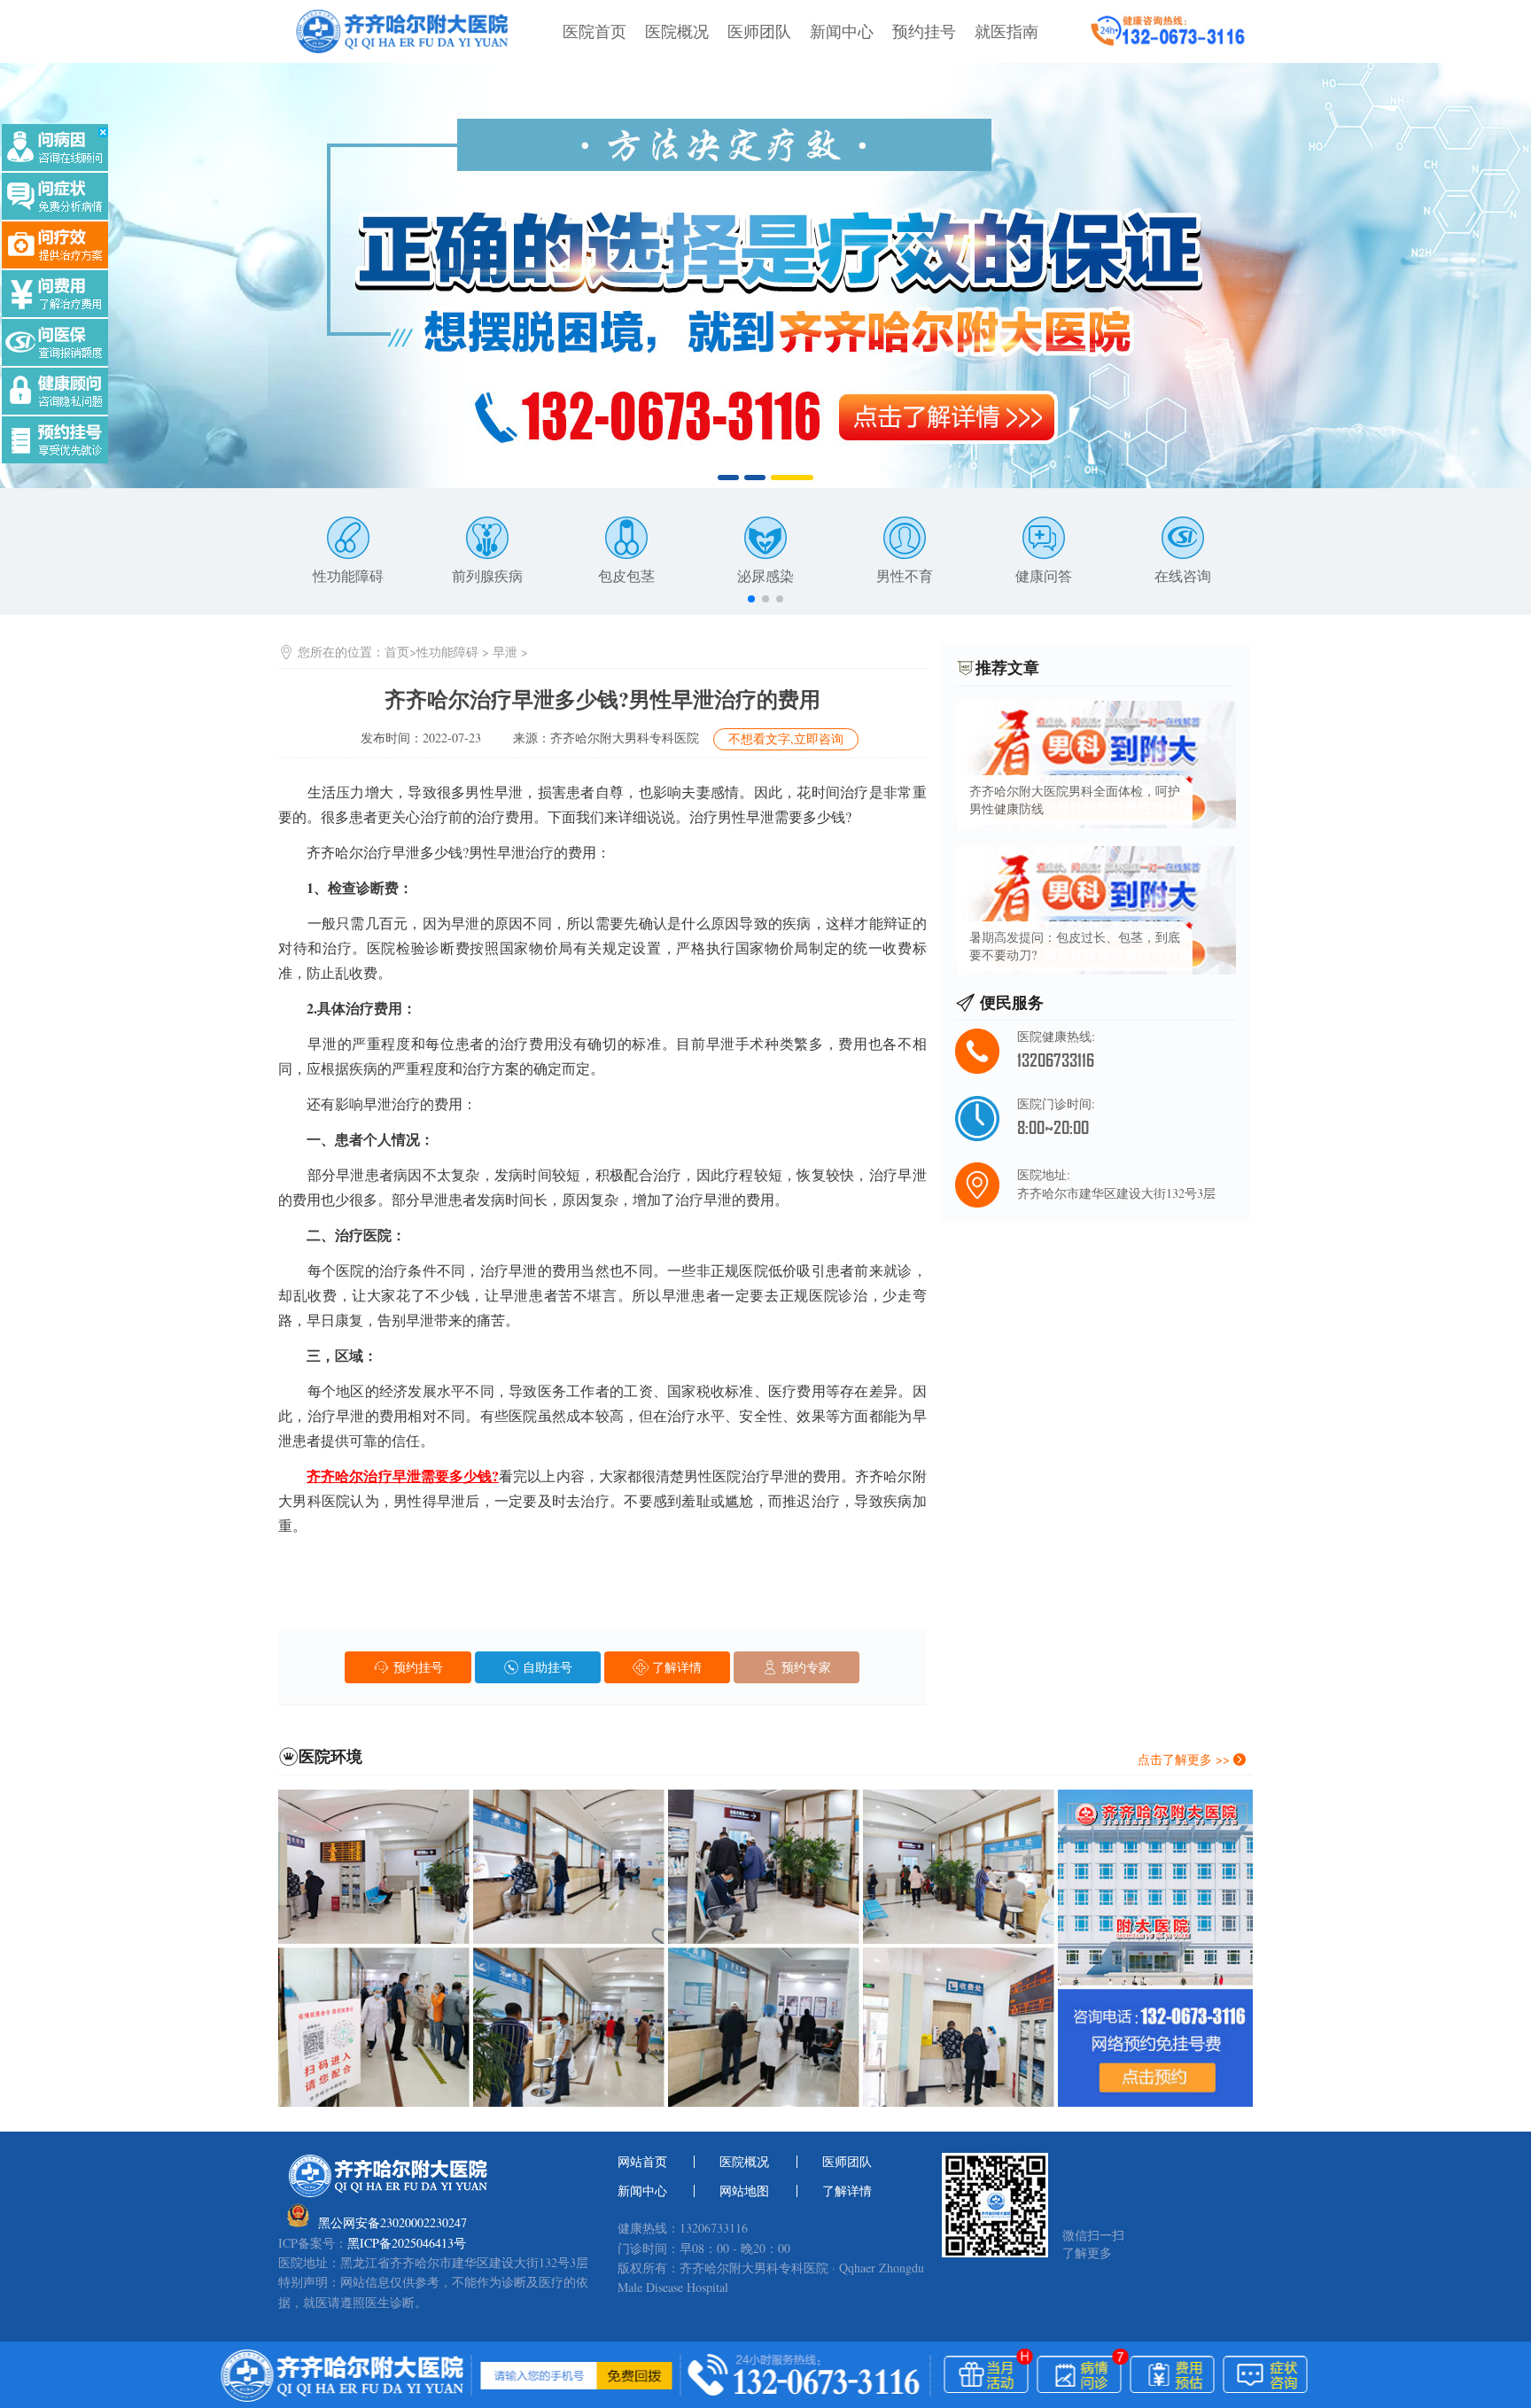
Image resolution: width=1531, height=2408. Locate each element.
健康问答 (1044, 575)
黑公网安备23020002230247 (392, 2222)
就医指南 (1006, 31)
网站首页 (642, 2162)
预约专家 (804, 1667)
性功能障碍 (348, 575)
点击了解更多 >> (1185, 1759)
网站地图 (744, 2191)
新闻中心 (842, 31)
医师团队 (759, 31)
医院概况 (677, 31)
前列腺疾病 (487, 575)
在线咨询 (1183, 575)
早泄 (505, 652)
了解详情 (675, 1667)
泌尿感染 (765, 575)
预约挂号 (924, 31)
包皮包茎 (626, 575)
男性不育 (905, 575)
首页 (397, 652)
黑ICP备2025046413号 (407, 2243)
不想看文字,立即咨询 (786, 738)
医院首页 (595, 31)
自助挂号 (546, 1667)
